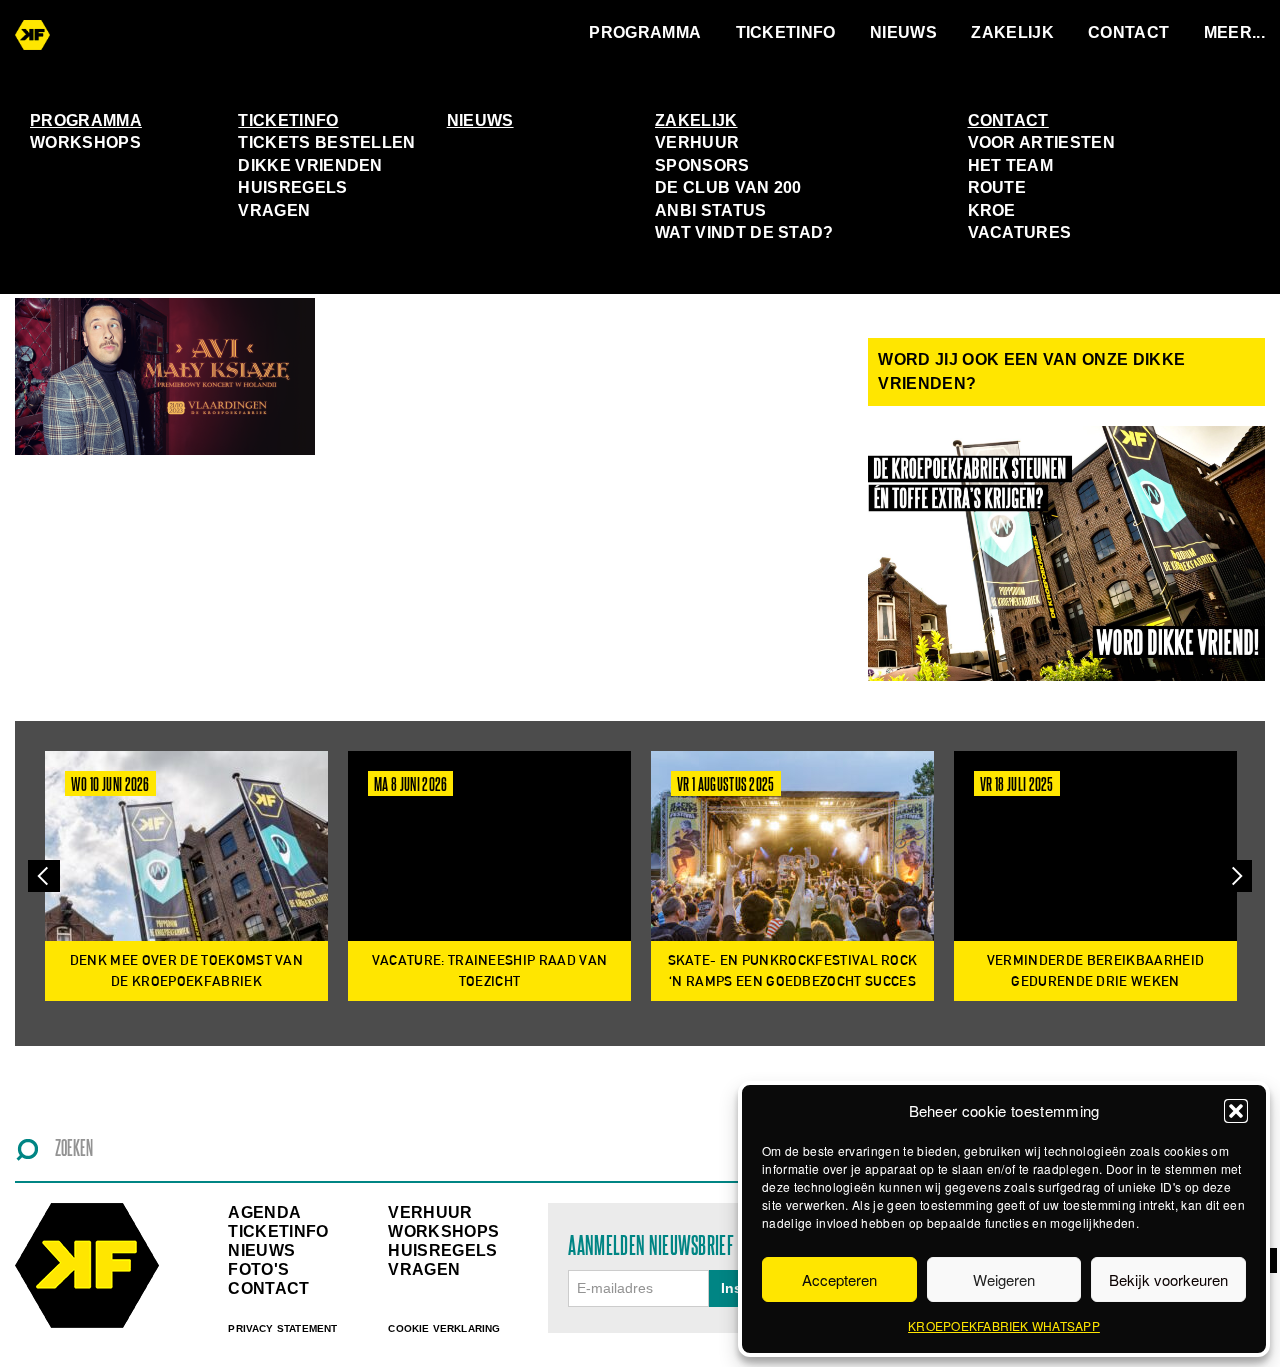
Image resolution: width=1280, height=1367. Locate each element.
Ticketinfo (786, 32)
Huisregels (292, 187)
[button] (1236, 1111)
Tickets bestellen (326, 142)
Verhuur (697, 142)
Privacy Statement (282, 1328)
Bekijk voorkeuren (1168, 1279)
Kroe (992, 210)
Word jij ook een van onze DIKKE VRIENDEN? (1031, 371)
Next (1236, 875)
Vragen (274, 210)
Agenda (264, 1212)
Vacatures (1020, 232)
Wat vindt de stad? (744, 232)
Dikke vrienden (310, 165)
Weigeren (1004, 1279)
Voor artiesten (1041, 142)
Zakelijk (1012, 32)
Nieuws (903, 32)
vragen (424, 1269)
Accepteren (839, 1279)
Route (997, 187)
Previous (44, 875)
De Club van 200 (728, 187)
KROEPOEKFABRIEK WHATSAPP (1004, 1325)
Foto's (258, 1269)
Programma (645, 32)
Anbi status (711, 210)
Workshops (85, 142)
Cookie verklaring (444, 1328)
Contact (1128, 32)
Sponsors (702, 165)
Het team (1011, 165)
